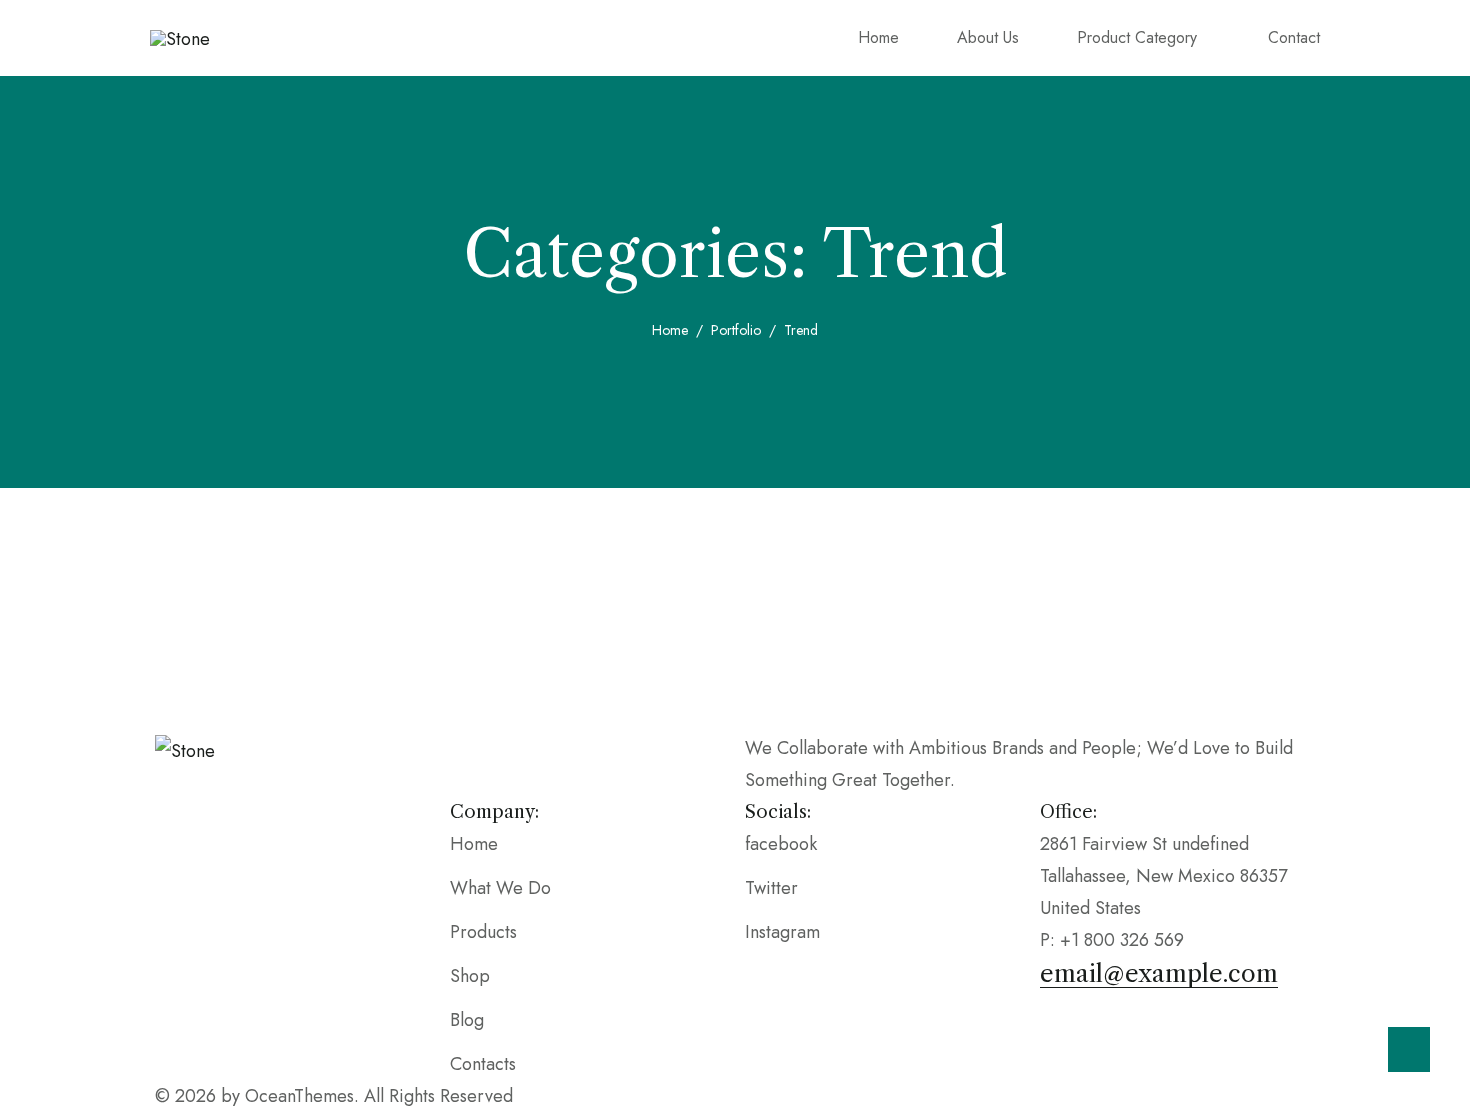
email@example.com (1159, 973)
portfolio (736, 330)
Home (670, 330)
